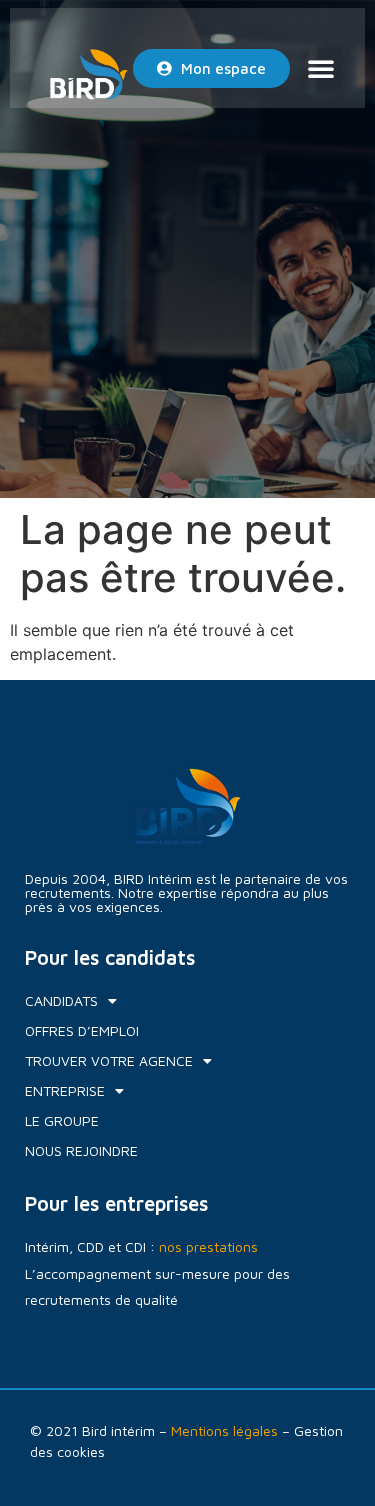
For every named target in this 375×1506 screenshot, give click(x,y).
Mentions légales (224, 1430)
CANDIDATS (61, 1000)
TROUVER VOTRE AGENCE (109, 1060)
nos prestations (208, 1246)
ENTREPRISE (65, 1090)
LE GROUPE (62, 1120)
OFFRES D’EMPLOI (82, 1030)
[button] (321, 68)
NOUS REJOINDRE (81, 1150)
